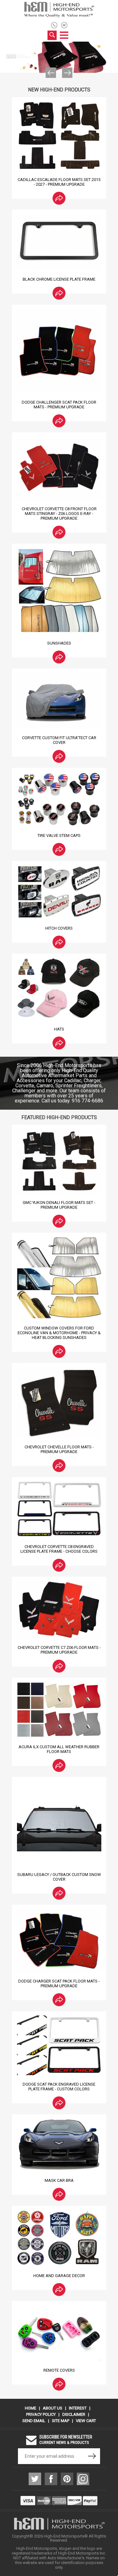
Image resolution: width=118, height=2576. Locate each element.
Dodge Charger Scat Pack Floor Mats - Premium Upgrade (59, 1983)
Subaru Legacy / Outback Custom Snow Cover (59, 1877)
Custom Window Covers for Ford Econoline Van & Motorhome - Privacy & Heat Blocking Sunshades (59, 1333)
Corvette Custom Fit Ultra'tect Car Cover (59, 740)
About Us (53, 2408)
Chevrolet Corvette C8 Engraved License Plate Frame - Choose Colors (59, 1549)
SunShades (59, 643)
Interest (78, 2408)
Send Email (34, 2421)
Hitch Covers (59, 928)
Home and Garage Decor (59, 2276)
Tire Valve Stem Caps (59, 835)
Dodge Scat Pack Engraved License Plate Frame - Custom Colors (59, 2087)
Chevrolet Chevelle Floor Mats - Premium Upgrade (59, 1449)
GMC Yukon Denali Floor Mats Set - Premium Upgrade (59, 1205)
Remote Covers (59, 2370)
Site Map (61, 2421)
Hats (59, 1029)
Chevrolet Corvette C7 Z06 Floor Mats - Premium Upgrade (59, 1650)
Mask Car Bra (59, 2180)
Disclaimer (74, 2414)
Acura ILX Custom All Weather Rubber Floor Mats (59, 1749)
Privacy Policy (41, 2414)
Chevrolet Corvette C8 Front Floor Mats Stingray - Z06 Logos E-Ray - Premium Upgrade (59, 514)
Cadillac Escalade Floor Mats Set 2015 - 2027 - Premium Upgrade (59, 182)
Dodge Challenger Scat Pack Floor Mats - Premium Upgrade (59, 405)
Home (31, 2408)
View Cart (86, 2421)
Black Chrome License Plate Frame (59, 279)
